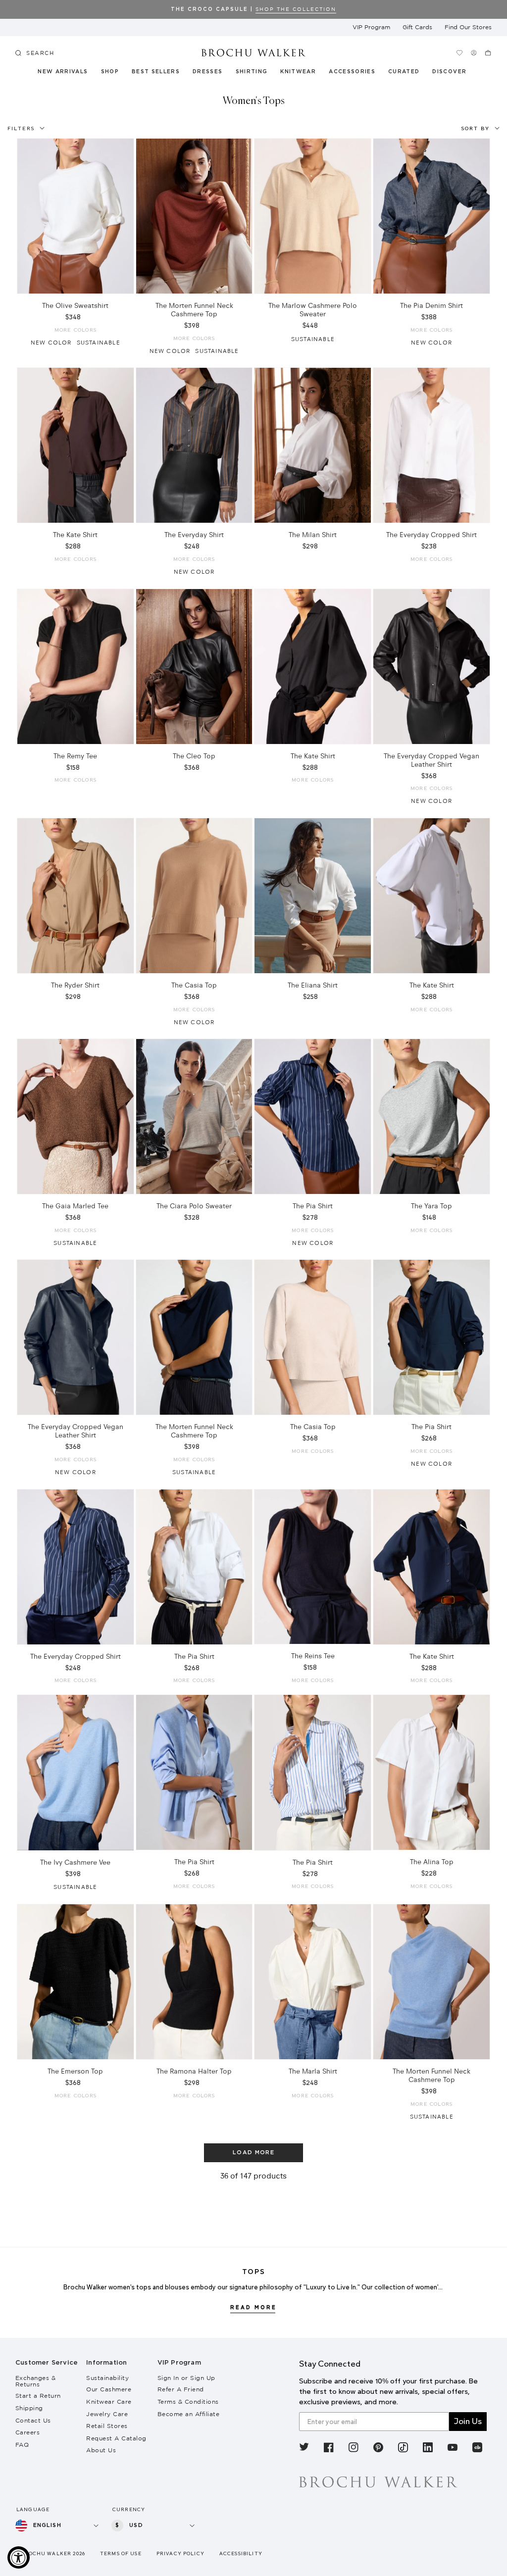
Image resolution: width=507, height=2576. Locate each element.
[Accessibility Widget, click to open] (19, 2557)
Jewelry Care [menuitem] (107, 2414)
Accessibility (241, 2553)
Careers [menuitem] (28, 2432)
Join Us (468, 2421)
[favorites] (459, 53)
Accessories (352, 72)
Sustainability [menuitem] (107, 2378)
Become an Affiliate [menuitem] (189, 2414)
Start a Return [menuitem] (38, 2396)
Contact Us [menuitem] (33, 2420)
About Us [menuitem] (101, 2450)
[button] (408, 73)
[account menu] (474, 53)
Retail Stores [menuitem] (107, 2426)
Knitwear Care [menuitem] (109, 2402)
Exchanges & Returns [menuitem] (36, 2381)
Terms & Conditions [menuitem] (188, 2402)
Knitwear (299, 72)
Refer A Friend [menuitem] (181, 2389)
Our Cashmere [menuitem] (109, 2389)
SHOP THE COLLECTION (296, 9)
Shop (110, 72)
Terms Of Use (121, 2553)
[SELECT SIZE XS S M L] (76, 216)
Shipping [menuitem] (29, 2408)
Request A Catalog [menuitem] (116, 2438)
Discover (450, 72)
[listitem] (304, 2449)
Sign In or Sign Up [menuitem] (186, 2378)
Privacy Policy (180, 2553)
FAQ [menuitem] (22, 2445)
